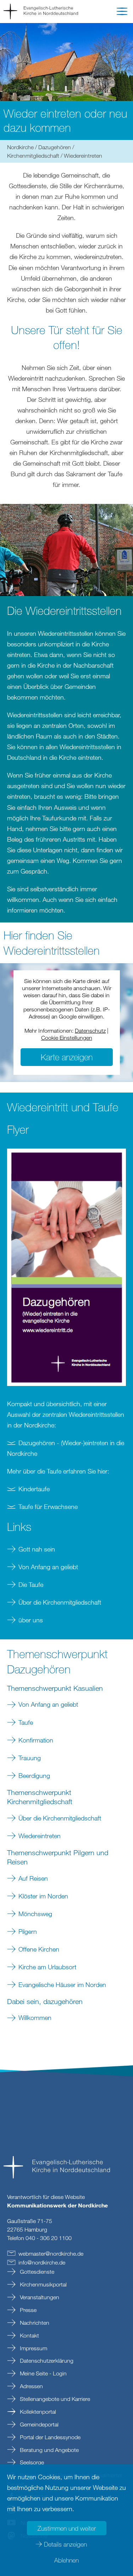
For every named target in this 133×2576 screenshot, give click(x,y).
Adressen (31, 2386)
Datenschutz (90, 1031)
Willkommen (35, 2017)
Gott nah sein (37, 1549)
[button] (122, 13)
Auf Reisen (33, 1878)
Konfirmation (36, 1740)
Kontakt (29, 2335)
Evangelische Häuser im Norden (62, 1985)
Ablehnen (66, 2560)
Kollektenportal (37, 2412)
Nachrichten (34, 2323)
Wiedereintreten (40, 1836)
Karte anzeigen (67, 1057)
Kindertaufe (34, 1489)
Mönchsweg (35, 1914)
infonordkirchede (42, 2262)
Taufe (26, 1722)
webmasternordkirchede (51, 2254)
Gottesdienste (36, 2272)
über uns (31, 1620)
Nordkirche (20, 147)
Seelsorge (31, 2462)
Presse (27, 2310)
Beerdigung (34, 1775)
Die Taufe (31, 1584)
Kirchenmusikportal (43, 2284)
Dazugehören (55, 147)
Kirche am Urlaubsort (47, 1967)
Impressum (33, 2348)
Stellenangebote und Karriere (54, 2399)
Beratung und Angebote (49, 2450)
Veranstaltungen (39, 2297)
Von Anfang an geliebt (48, 1567)
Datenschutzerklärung (46, 2361)
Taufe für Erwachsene (48, 1506)
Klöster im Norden (43, 1896)
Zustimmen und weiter (67, 2528)
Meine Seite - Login (43, 2373)
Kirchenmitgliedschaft (33, 156)
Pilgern (28, 1931)
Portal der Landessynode (49, 2437)
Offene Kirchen (39, 1949)
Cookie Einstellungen (67, 1038)
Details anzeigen (65, 2544)
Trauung (30, 1758)
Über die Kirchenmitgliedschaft (60, 1602)
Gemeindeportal (38, 2424)
